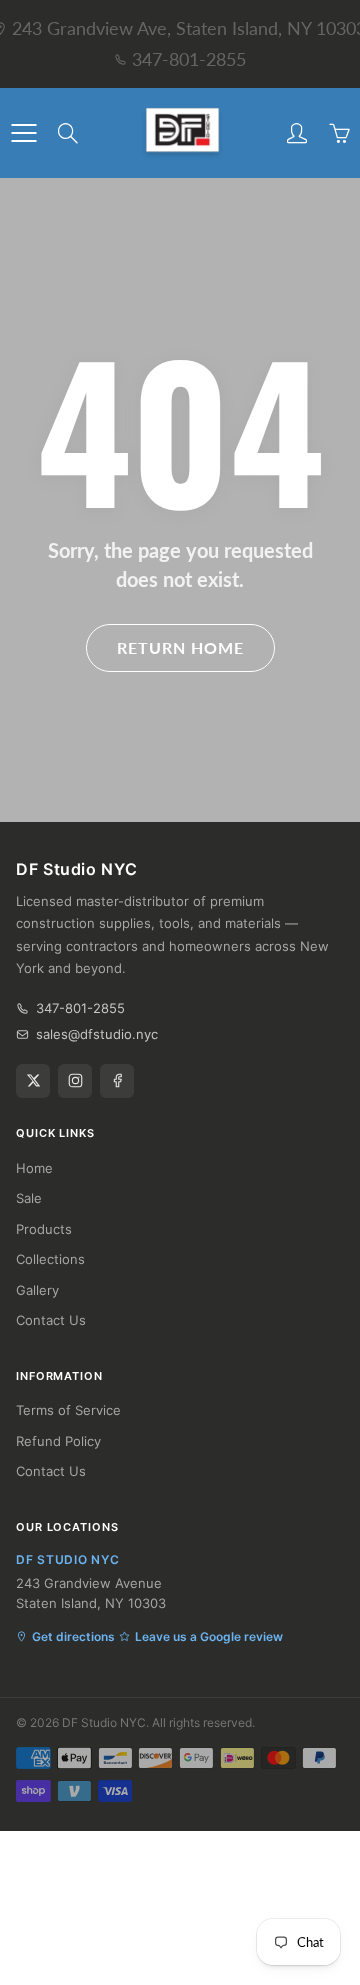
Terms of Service (68, 1410)
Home (34, 1168)
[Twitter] (33, 1081)
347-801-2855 (189, 59)
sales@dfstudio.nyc (97, 1034)
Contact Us (51, 1320)
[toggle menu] (23, 133)
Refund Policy (58, 1441)
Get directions (73, 1636)
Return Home (180, 647)
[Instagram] (75, 1081)
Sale (29, 1198)
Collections (50, 1259)
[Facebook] (117, 1081)
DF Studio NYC (104, 1722)
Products (44, 1229)
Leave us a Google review (209, 1636)
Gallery (37, 1290)
